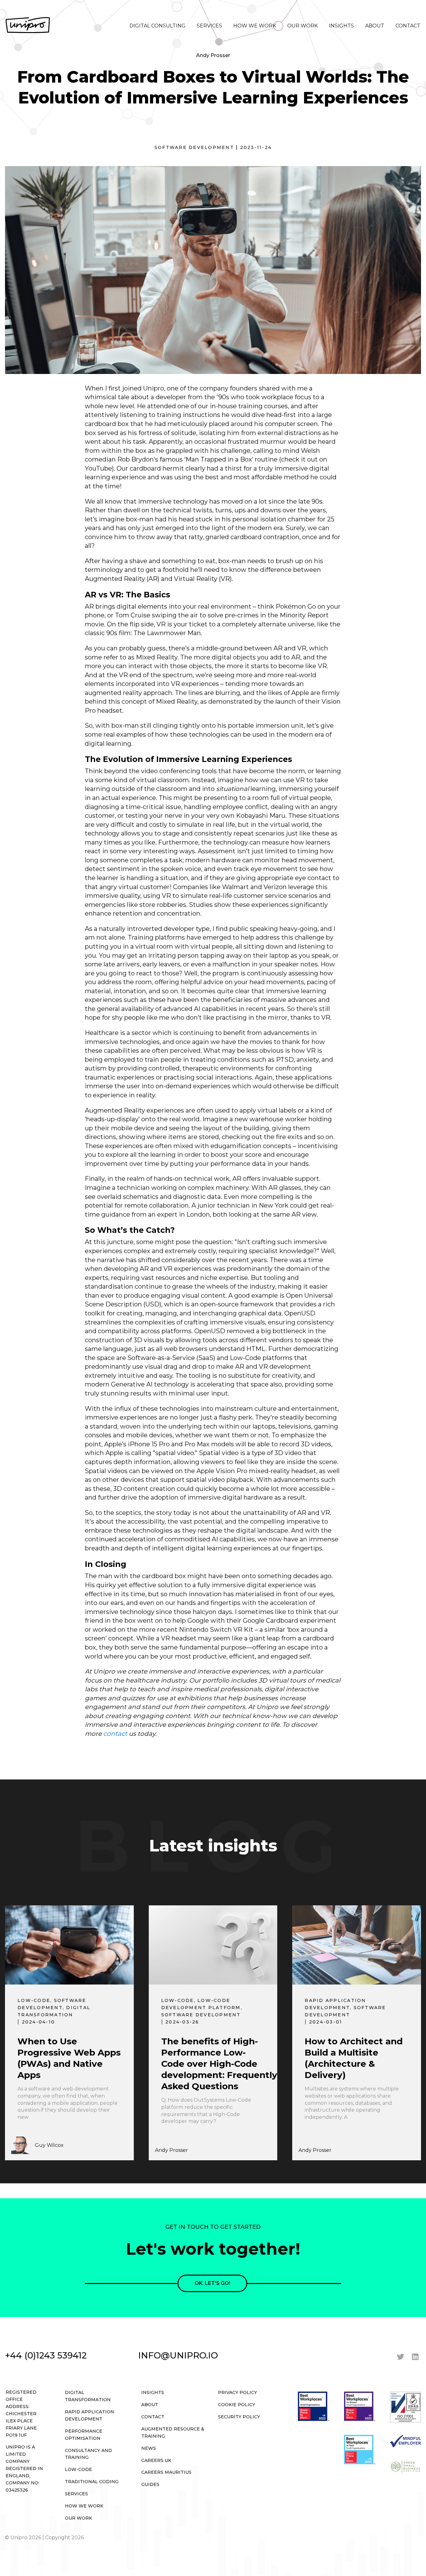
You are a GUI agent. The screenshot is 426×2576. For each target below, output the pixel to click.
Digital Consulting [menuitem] (157, 26)
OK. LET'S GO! (212, 2283)
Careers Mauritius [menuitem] (166, 2472)
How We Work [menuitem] (255, 26)
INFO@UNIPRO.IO (178, 2355)
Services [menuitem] (209, 26)
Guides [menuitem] (150, 2484)
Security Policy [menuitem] (239, 2417)
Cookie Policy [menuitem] (237, 2405)
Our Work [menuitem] (303, 26)
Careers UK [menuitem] (156, 2460)
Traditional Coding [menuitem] (92, 2482)
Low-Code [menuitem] (78, 2469)
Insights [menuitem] (341, 26)
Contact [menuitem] (408, 26)
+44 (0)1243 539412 (46, 2355)
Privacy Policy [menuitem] (237, 2392)
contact (115, 1734)
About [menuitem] (375, 26)
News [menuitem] (149, 2448)
